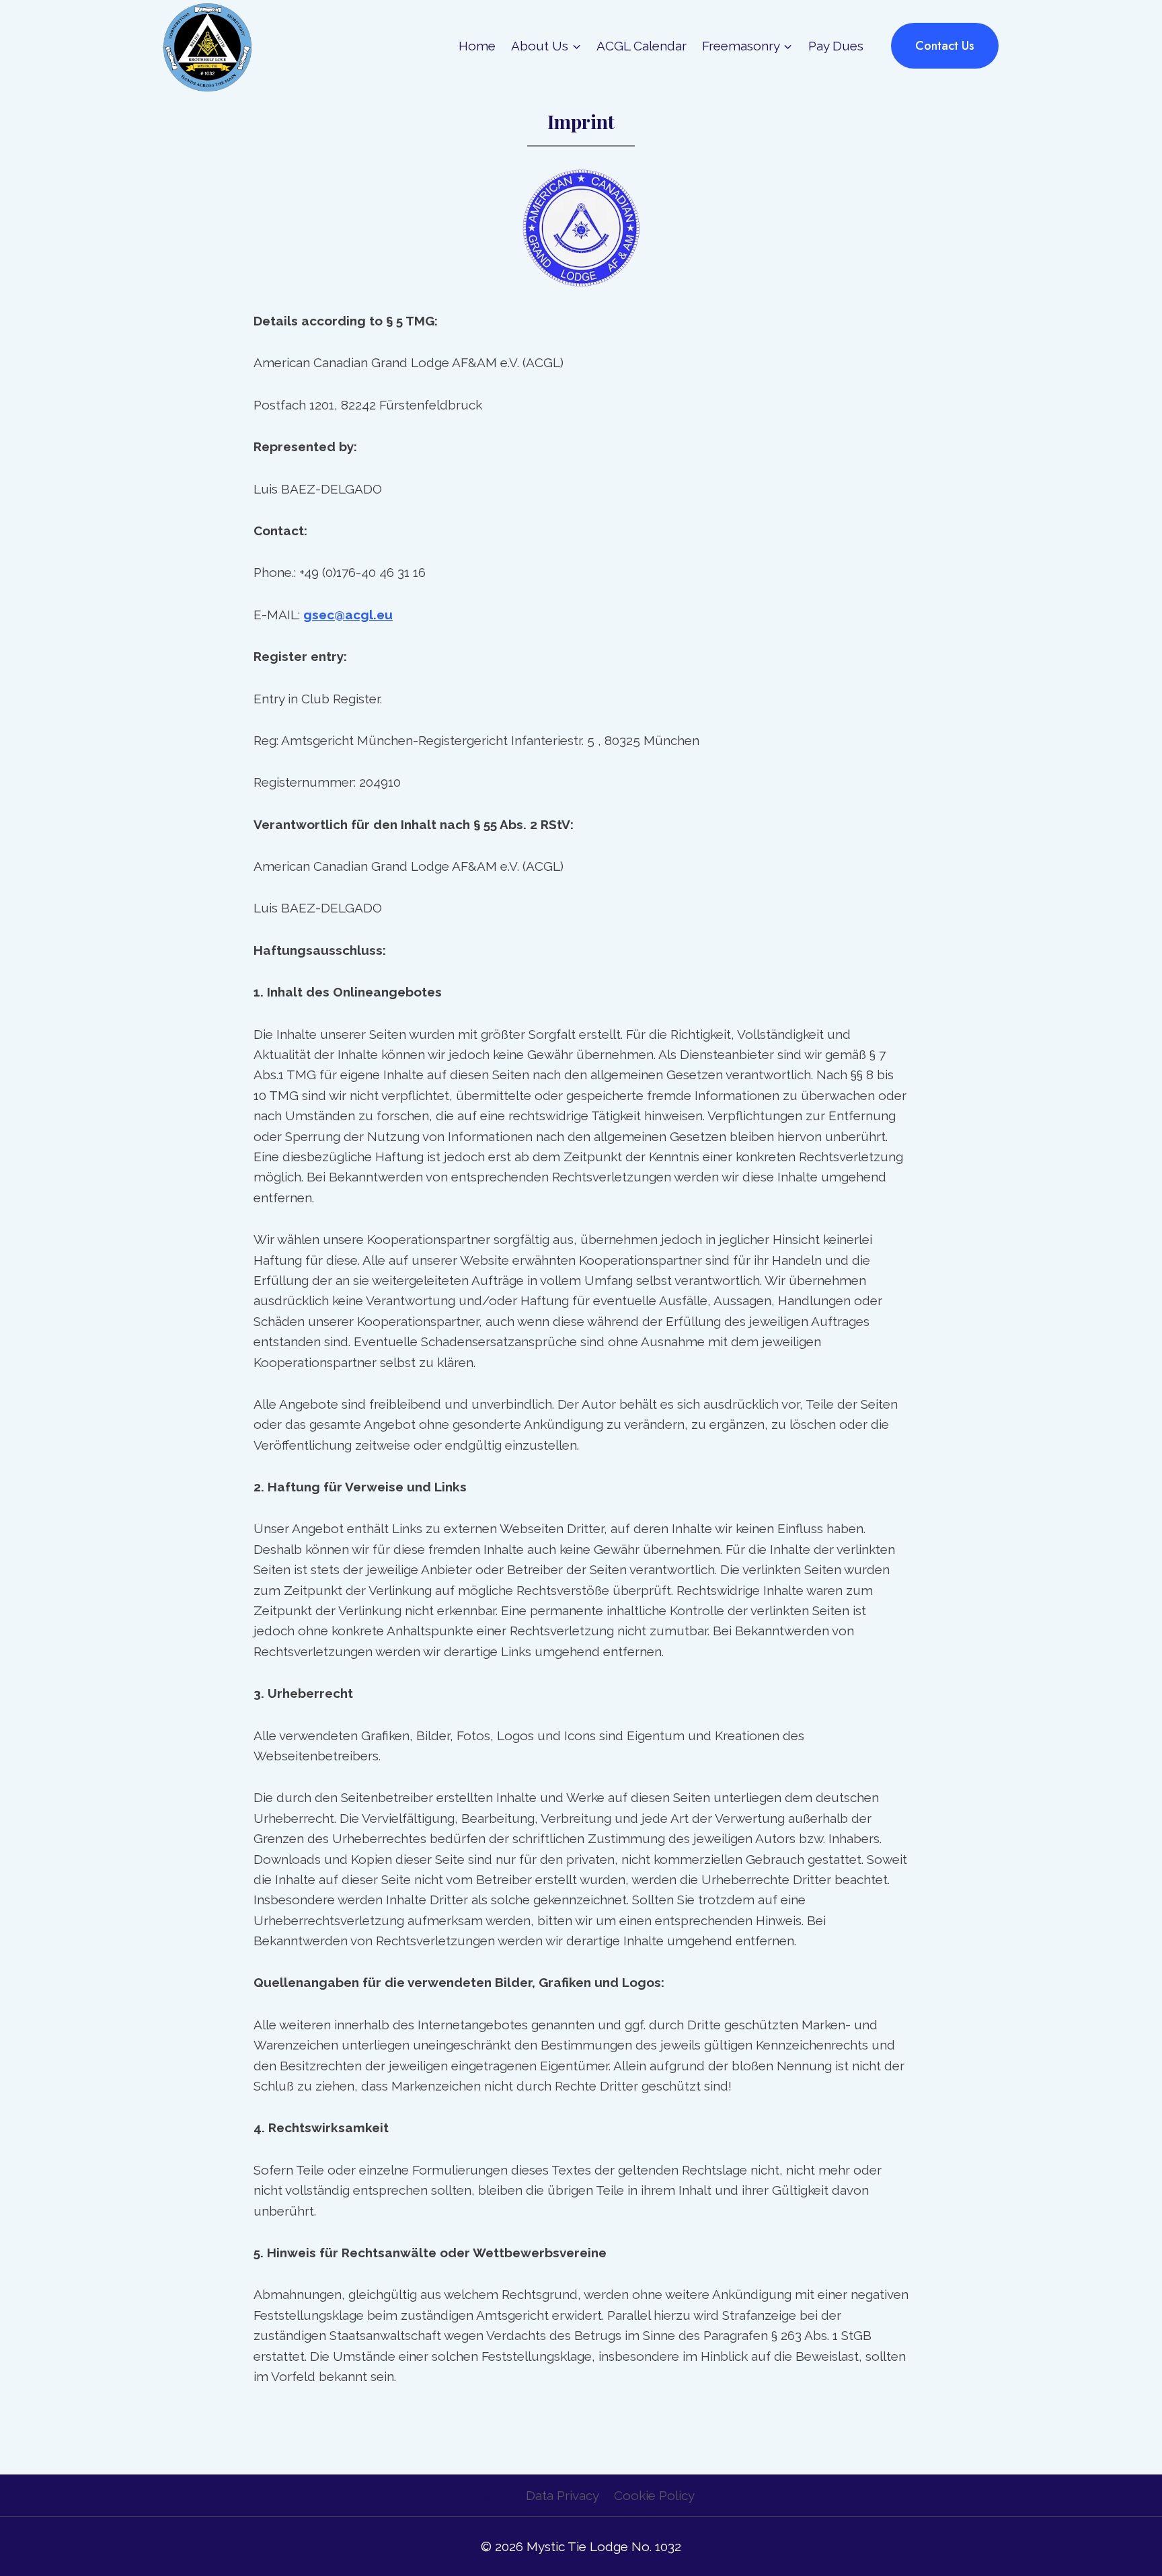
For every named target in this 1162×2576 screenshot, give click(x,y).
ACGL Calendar (642, 46)
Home (477, 46)
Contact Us (945, 46)
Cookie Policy (654, 2495)
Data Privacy (563, 2495)
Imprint (489, 2495)
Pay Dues (836, 46)
